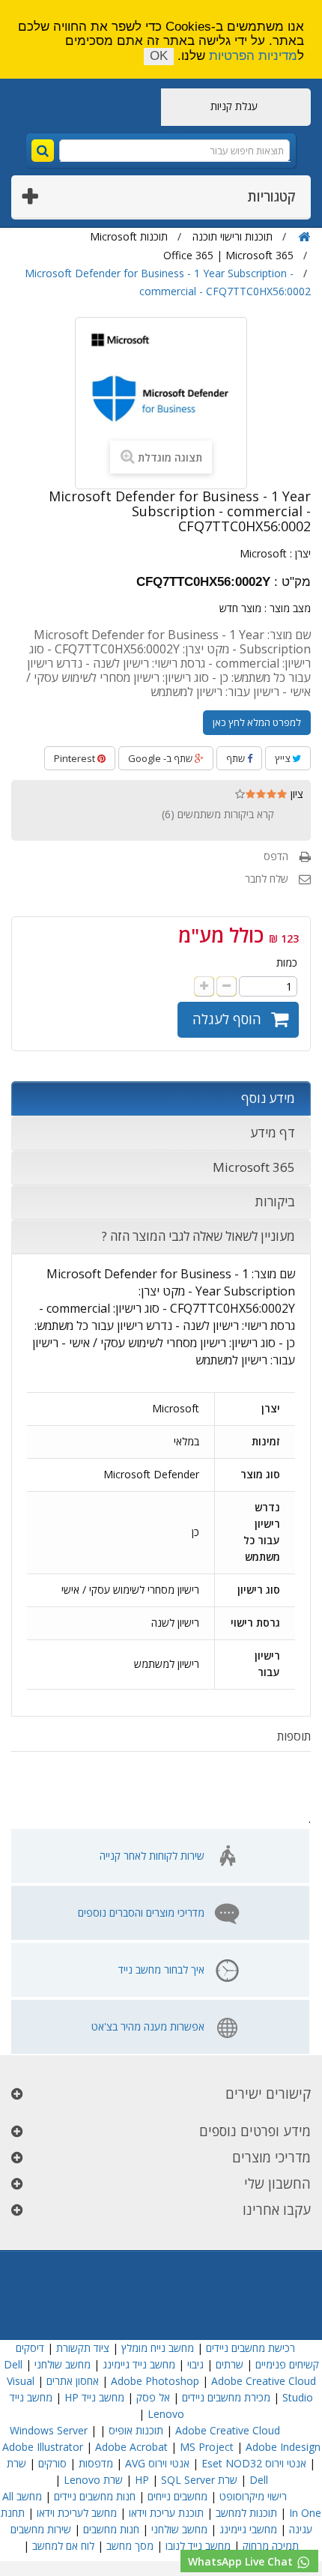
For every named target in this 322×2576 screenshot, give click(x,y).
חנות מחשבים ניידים (95, 2496)
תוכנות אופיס (136, 2430)
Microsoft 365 (254, 1167)
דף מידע (273, 1133)
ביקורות (275, 1201)
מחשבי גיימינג (248, 2529)
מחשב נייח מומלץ (158, 2348)
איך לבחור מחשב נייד (161, 1969)
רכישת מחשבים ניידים (250, 2348)
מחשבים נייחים (177, 2496)
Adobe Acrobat (131, 2447)
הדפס (276, 856)
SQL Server (188, 2480)
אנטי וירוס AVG (157, 2463)
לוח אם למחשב (63, 2546)
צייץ (283, 758)
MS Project (207, 2447)
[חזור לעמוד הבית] (304, 237)
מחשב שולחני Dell (47, 2364)
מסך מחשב (130, 2546)
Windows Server (49, 2430)
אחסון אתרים (73, 2381)
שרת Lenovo (93, 2480)
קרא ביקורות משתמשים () (218, 814)
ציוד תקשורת (83, 2348)
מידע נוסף (268, 1098)
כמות (287, 962)
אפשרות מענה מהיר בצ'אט (148, 2026)
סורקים (52, 2463)
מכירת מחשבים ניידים (226, 2397)
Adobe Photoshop (155, 2381)
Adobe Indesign (283, 2447)
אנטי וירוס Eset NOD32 (254, 2463)
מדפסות (96, 2463)
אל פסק (153, 2397)
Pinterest (76, 758)
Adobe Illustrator (43, 2447)
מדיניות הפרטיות (253, 56)
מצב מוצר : (288, 608)
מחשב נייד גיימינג (139, 2364)
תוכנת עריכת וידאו (166, 2513)
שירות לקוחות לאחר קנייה (152, 1856)
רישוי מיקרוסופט (253, 2496)
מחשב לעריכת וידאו (77, 2513)
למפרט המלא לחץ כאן (257, 722)
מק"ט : (292, 582)
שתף (237, 758)
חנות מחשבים (111, 2529)
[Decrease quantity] (227, 986)
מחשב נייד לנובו (198, 2546)
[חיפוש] (43, 151)
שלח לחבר (267, 879)
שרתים (230, 2364)
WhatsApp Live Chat (242, 2561)
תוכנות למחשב (246, 2513)
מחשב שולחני (179, 2529)
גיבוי (194, 2364)
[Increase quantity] (204, 986)
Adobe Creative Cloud (264, 2381)
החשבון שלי (277, 2183)
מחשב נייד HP (94, 2397)
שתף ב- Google (161, 758)
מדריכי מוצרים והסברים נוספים (141, 1913)
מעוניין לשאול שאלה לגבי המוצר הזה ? (198, 1236)
